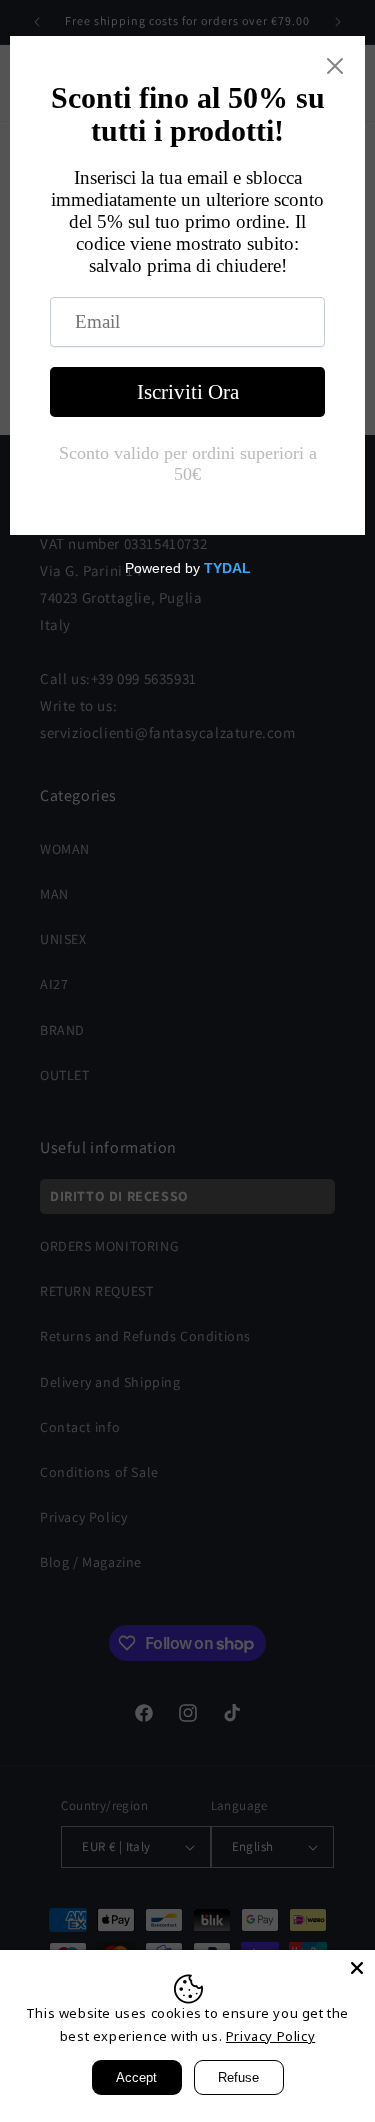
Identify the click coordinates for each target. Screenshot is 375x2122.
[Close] (357, 1968)
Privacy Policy (270, 2036)
